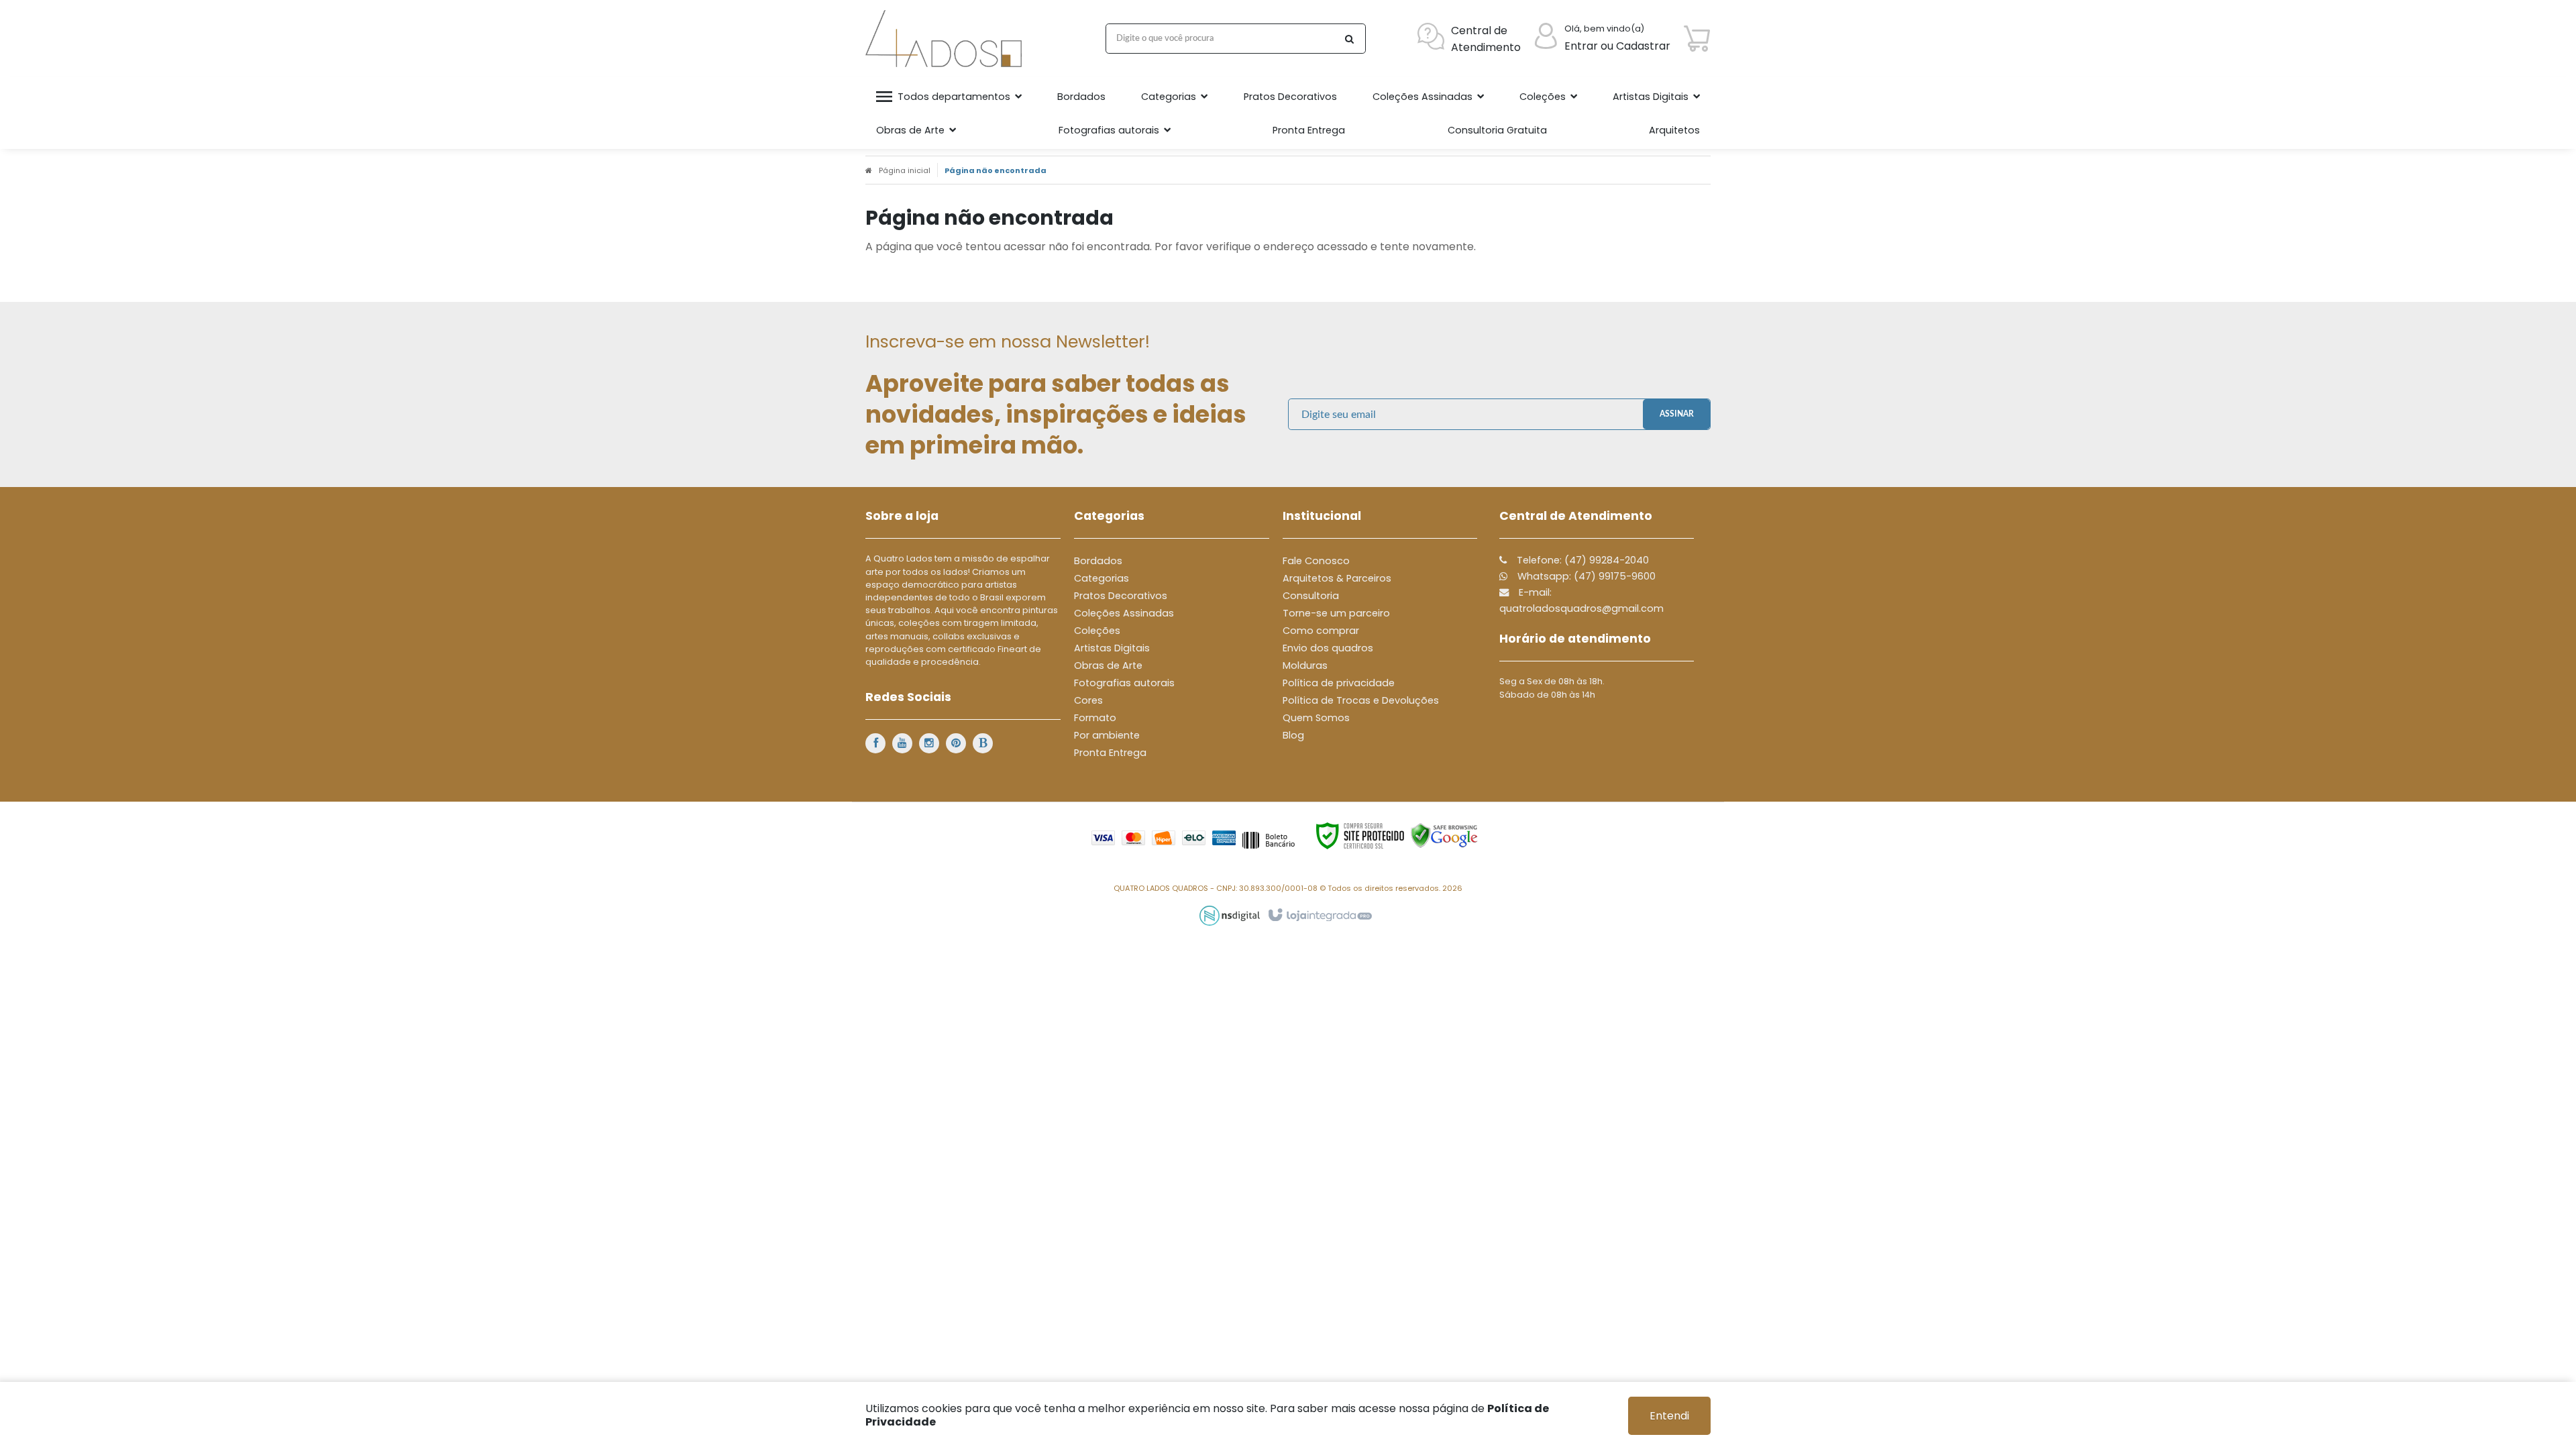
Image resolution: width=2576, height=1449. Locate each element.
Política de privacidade (1339, 683)
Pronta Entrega (1110, 753)
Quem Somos (1316, 718)
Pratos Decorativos (1121, 596)
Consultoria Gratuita (1497, 130)
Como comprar (1321, 631)
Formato (1095, 718)
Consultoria (1311, 596)
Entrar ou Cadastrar (1617, 46)
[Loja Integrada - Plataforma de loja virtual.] (1319, 916)
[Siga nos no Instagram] (929, 743)
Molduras (1305, 665)
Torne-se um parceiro (1336, 613)
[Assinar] (1676, 414)
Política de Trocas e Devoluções (1361, 700)
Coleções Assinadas (1124, 613)
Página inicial (905, 170)
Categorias (1102, 578)
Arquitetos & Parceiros (1337, 578)
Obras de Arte (1108, 665)
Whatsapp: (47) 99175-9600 (1585, 576)
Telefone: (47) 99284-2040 (1581, 560)
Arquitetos (1674, 130)
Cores (1088, 700)
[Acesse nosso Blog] (983, 743)
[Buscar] (1349, 39)
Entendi (1669, 1416)
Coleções (1097, 631)
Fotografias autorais (1124, 683)
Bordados (1098, 561)
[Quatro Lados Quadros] (947, 39)
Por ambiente (1107, 735)
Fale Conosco (1316, 561)
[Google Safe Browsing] (1444, 836)
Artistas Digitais (1112, 648)
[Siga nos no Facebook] (875, 743)
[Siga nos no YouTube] (902, 743)
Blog (1293, 735)
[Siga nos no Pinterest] (956, 743)
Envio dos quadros (1328, 648)
